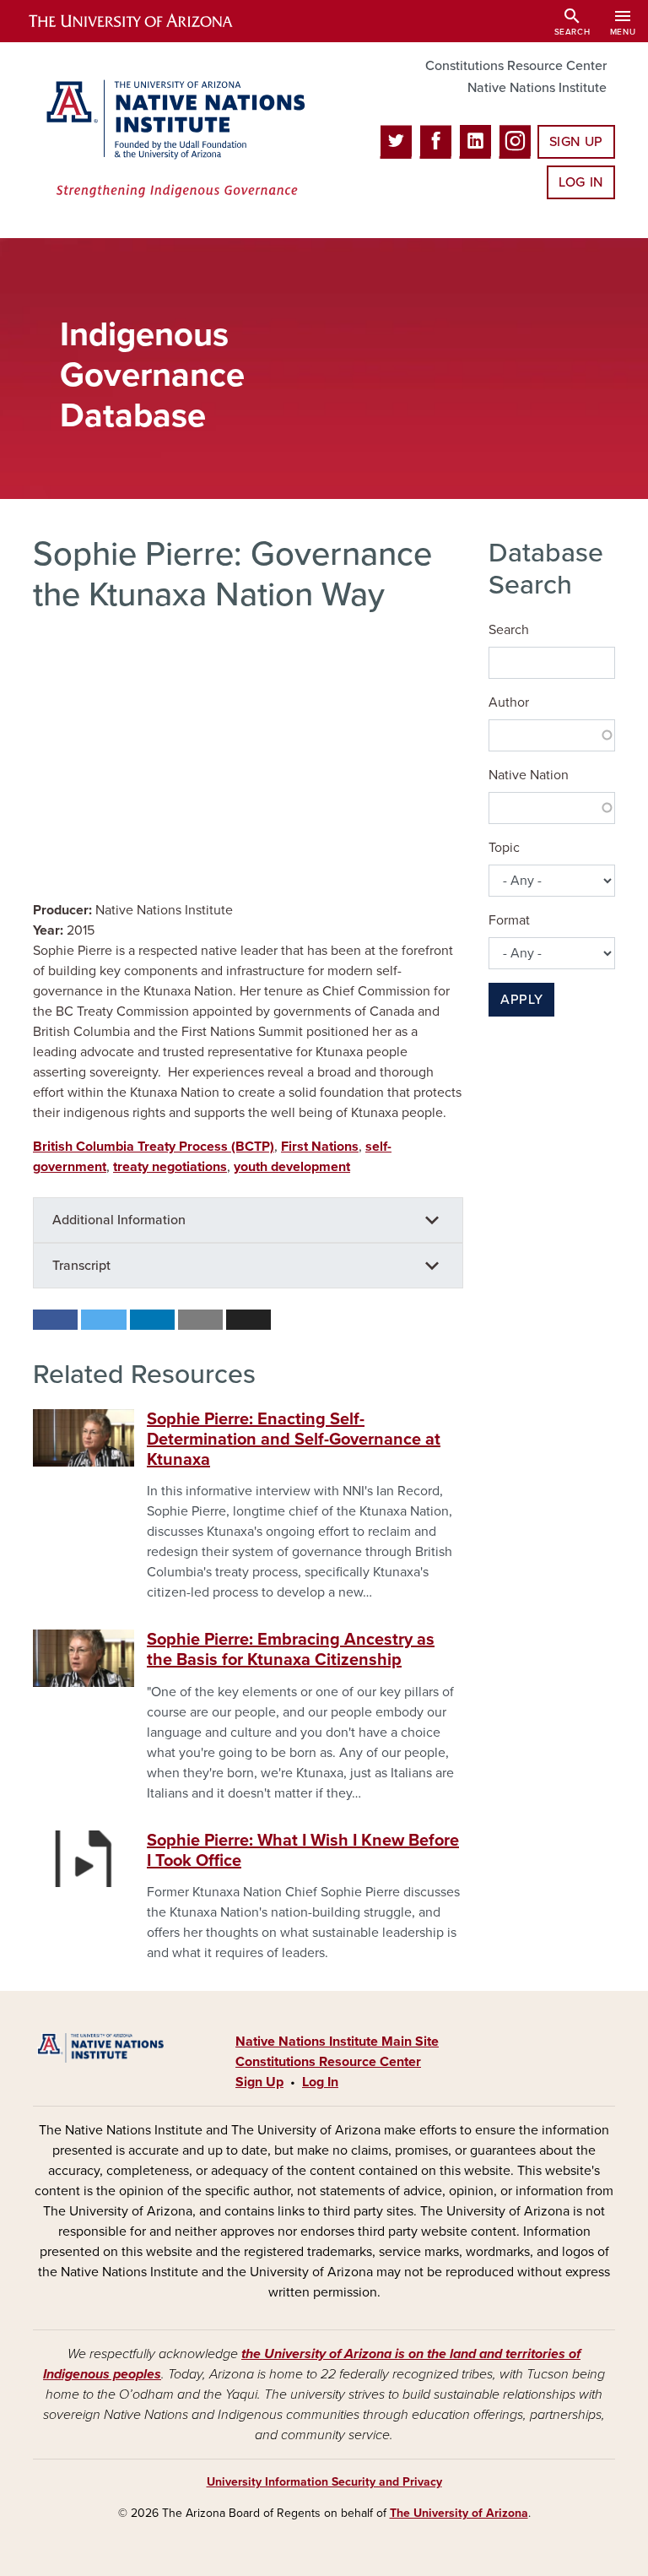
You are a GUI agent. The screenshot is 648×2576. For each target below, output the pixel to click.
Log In (581, 182)
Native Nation (529, 775)
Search (509, 630)
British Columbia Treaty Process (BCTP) (154, 1147)
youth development (292, 1167)
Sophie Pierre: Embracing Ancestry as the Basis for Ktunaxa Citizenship (291, 1650)
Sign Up (576, 142)
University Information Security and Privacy (324, 2482)
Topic (504, 848)
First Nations (320, 1147)
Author (509, 702)
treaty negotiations (170, 1167)
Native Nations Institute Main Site (337, 2042)
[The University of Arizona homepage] (145, 21)
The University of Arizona (459, 2513)
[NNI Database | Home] (172, 140)
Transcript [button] (81, 1266)
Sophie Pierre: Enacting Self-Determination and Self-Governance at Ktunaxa (294, 1440)
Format (509, 920)
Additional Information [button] (119, 1220)
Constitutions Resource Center (516, 66)
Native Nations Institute (537, 88)
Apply (521, 1000)
